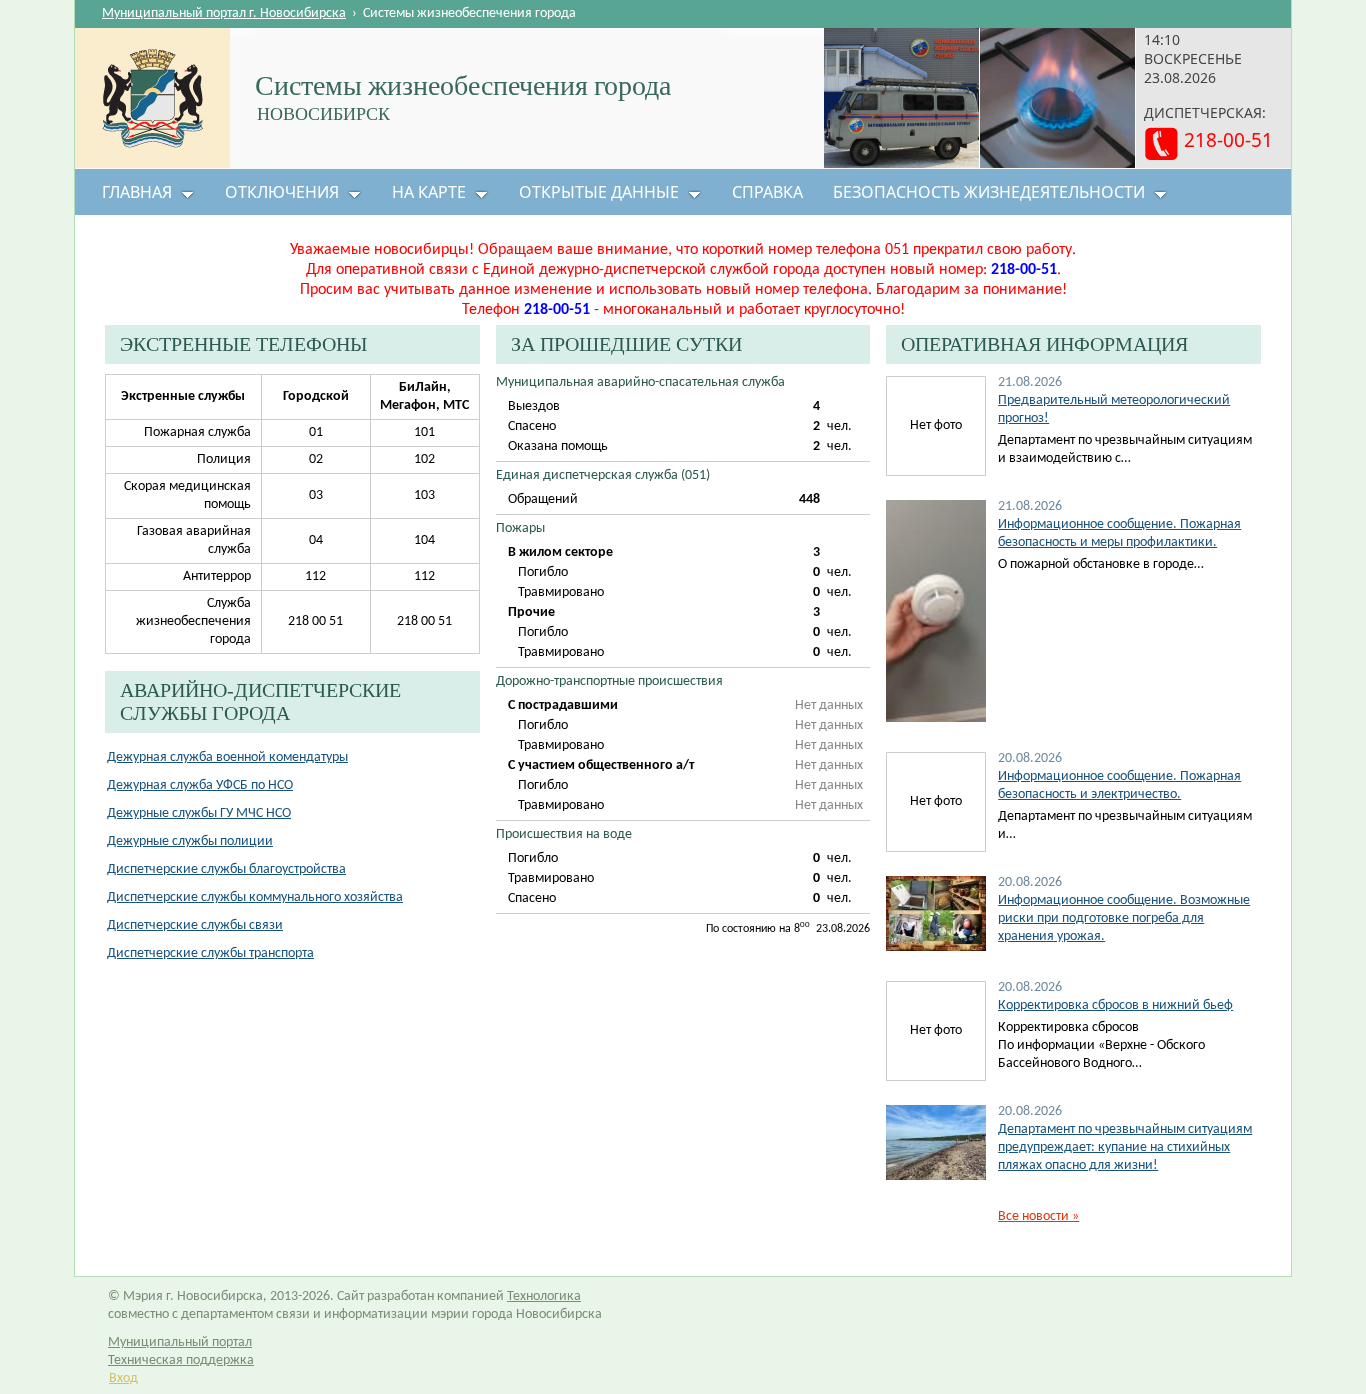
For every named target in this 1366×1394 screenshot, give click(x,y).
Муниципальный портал (180, 1342)
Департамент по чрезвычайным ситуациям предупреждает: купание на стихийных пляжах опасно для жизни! (1125, 1147)
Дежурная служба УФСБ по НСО (200, 785)
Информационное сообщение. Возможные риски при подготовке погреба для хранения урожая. (1124, 918)
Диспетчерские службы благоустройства (226, 869)
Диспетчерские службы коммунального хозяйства (255, 897)
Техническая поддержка (181, 1360)
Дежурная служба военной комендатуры (227, 757)
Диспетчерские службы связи (195, 925)
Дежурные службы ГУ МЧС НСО (199, 813)
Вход (123, 1378)
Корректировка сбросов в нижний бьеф (1115, 1005)
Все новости (1038, 1216)
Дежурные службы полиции (190, 841)
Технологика (544, 1296)
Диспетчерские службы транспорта (210, 953)
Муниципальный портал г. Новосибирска (224, 13)
